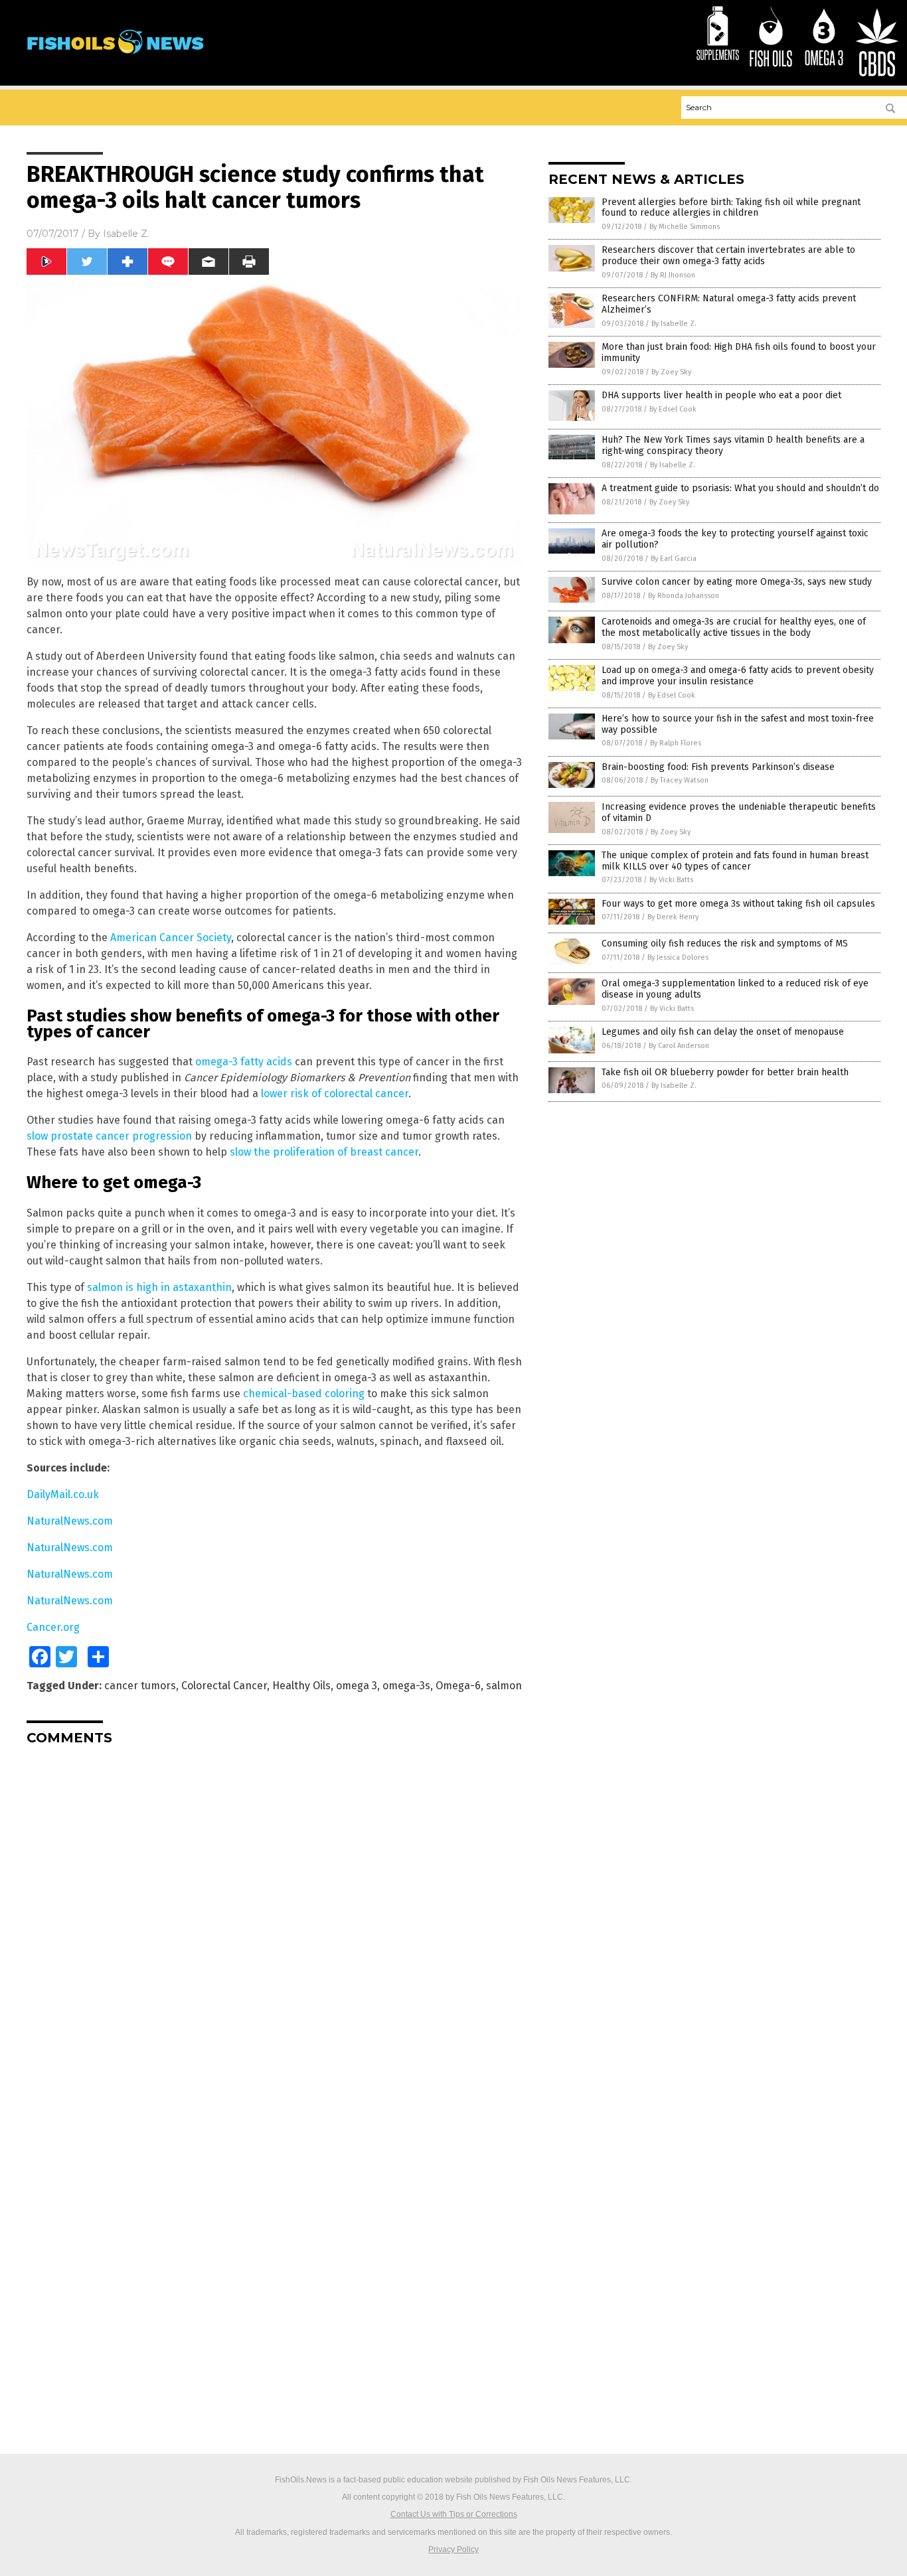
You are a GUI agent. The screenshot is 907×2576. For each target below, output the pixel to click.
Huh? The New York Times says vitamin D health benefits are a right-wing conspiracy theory (733, 445)
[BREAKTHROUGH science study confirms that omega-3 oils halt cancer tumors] (115, 60)
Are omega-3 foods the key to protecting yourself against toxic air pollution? (735, 539)
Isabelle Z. (126, 234)
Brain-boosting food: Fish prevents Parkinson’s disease (718, 767)
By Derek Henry (673, 917)
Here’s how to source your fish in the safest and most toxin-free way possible (738, 724)
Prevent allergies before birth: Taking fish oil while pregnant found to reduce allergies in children (731, 208)
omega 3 (357, 1686)
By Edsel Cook (673, 409)
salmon (504, 1686)
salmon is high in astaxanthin (159, 1287)
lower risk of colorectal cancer (335, 1094)
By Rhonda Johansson (684, 596)
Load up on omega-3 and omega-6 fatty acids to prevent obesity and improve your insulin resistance (738, 676)
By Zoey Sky (671, 372)
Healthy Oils (301, 1686)
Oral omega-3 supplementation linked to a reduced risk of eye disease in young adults (735, 989)
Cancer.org (53, 1627)
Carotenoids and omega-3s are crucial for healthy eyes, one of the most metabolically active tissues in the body (734, 627)
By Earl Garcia (674, 559)
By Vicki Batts (671, 880)
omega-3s (406, 1686)
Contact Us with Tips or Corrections (454, 2514)
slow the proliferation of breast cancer (324, 1152)
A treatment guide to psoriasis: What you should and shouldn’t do (740, 488)
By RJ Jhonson (673, 275)
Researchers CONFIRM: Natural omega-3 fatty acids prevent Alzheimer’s (729, 304)
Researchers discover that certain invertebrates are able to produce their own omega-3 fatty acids (728, 256)
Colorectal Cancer (224, 1686)
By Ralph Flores (676, 743)
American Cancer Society (171, 938)
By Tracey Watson (680, 780)
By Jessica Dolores (678, 957)
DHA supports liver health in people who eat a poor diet (721, 395)
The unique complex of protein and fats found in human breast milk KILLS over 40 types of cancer (735, 861)
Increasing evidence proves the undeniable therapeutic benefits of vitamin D (739, 812)
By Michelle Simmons (685, 227)
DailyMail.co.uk (63, 1494)
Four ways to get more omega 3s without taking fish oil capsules (738, 904)
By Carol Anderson (679, 1046)
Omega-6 (458, 1686)
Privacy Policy (453, 2549)
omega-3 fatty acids (244, 1062)
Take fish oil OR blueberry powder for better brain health (725, 1072)
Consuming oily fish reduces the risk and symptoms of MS (725, 944)
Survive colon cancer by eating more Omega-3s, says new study (737, 582)
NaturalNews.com (70, 1521)
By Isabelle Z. (674, 324)
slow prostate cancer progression (109, 1136)
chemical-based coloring (304, 1394)
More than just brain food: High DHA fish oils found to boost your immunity (739, 352)
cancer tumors (140, 1686)
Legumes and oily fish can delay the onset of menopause (723, 1032)
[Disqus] (274, 1922)
